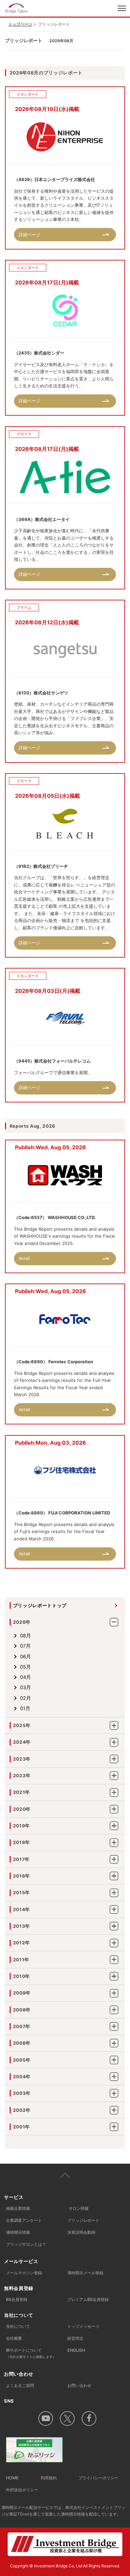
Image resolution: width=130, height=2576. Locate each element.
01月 (25, 1708)
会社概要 (14, 2338)
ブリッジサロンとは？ (26, 2244)
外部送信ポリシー (22, 2490)
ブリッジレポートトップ (40, 1605)
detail (24, 1258)
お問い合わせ (79, 2385)
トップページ (20, 24)
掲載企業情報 (18, 2208)
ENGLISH (76, 2350)
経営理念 (75, 2338)
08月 (25, 1636)
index (39, 8)
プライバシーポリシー (98, 2478)
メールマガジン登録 (24, 2273)
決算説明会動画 (81, 2232)
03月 (25, 1688)
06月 (25, 1657)
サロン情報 (79, 2208)
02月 (25, 1698)
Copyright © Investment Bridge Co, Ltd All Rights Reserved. (65, 2566)
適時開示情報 (18, 2232)
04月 (25, 1677)
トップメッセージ (83, 2326)
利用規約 (49, 2478)
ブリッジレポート (83, 2220)
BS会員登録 (17, 2299)
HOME (12, 2478)
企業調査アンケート (24, 2220)
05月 (25, 1667)
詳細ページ (29, 235)
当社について (18, 2326)
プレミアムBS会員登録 (88, 2299)
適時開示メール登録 (85, 2273)
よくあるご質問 (20, 2385)
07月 (25, 1646)
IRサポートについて (31, 2353)
